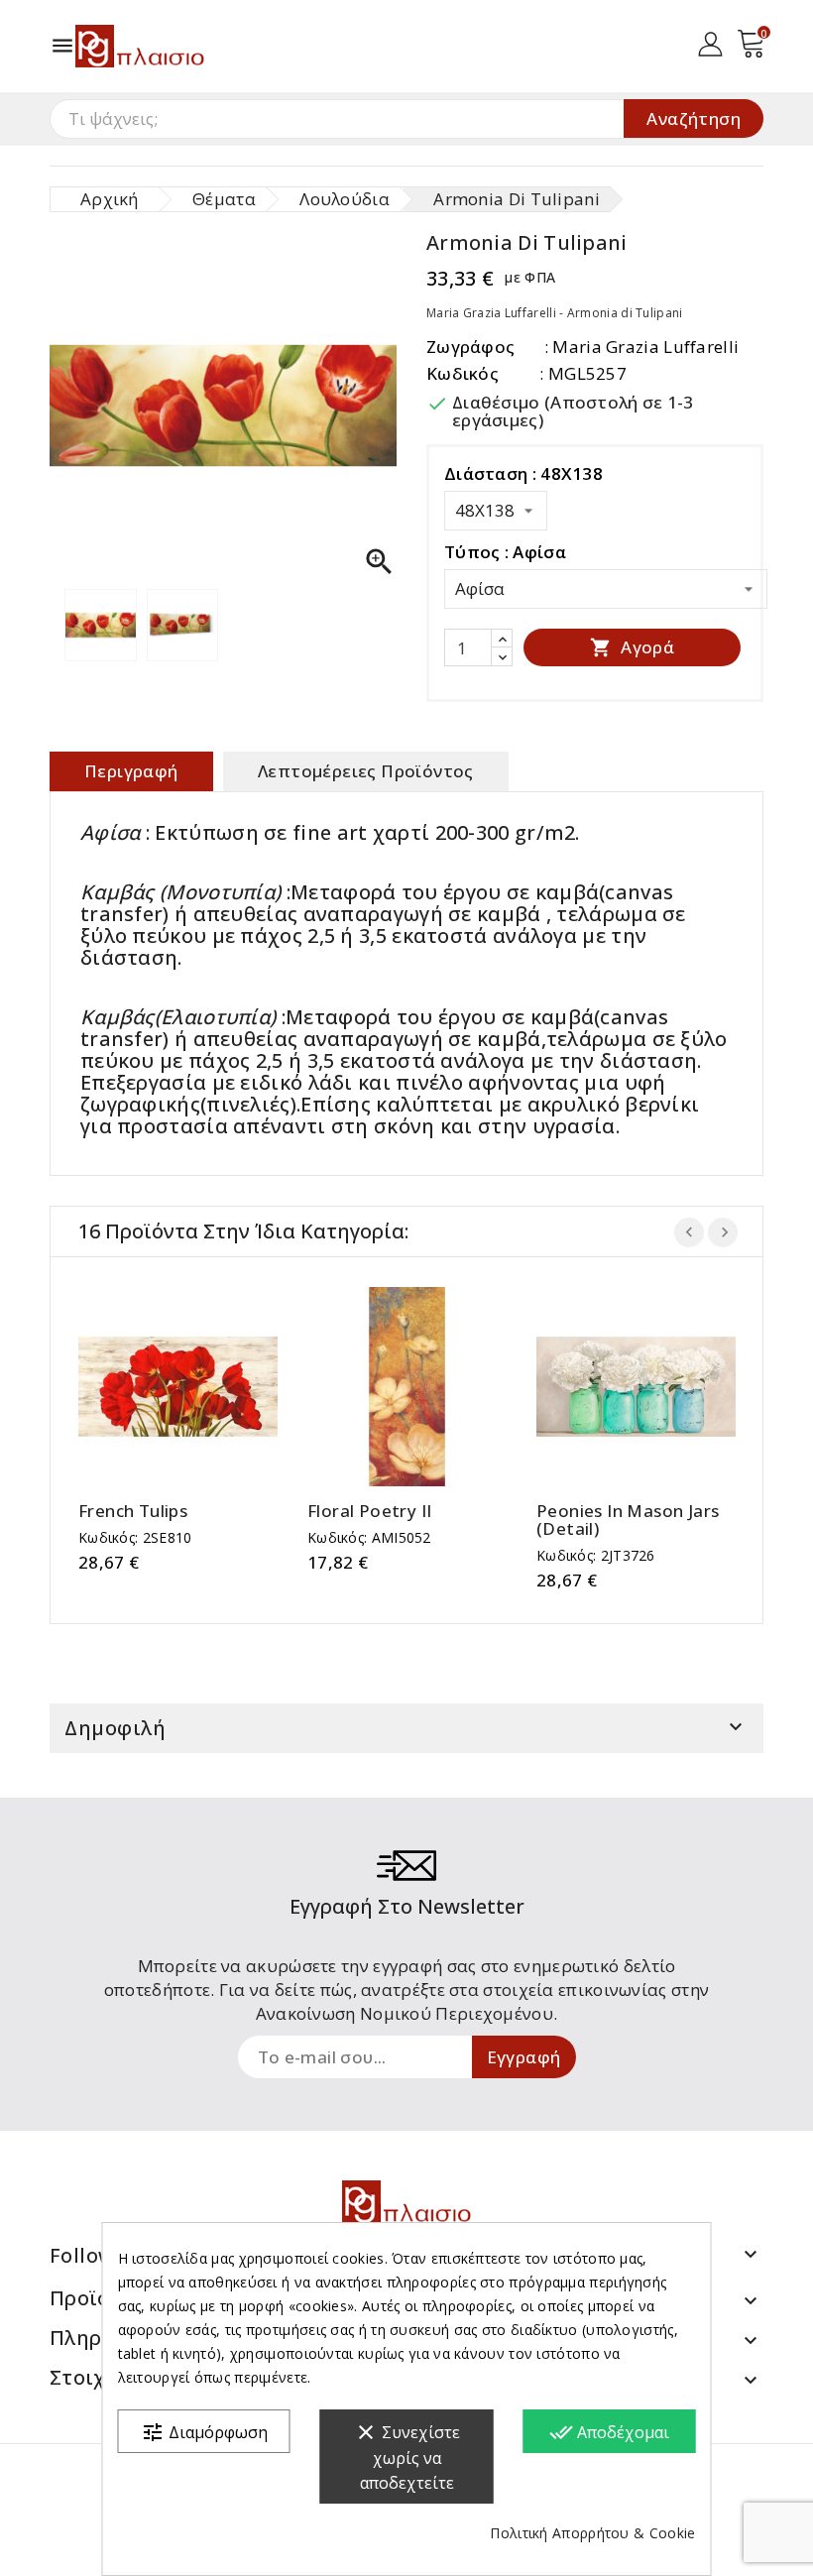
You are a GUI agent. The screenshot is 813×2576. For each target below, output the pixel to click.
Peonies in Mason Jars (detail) (628, 1520)
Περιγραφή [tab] (131, 771)
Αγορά (632, 647)
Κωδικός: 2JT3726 (596, 1555)
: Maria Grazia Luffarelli (642, 347)
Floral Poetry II (369, 1511)
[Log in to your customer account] (710, 42)
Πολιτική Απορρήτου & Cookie (592, 2533)
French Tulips (133, 1511)
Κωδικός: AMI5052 (369, 1537)
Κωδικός (463, 373)
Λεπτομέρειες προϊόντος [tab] (366, 771)
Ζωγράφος (470, 347)
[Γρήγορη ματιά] (198, 1387)
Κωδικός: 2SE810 (135, 1537)
